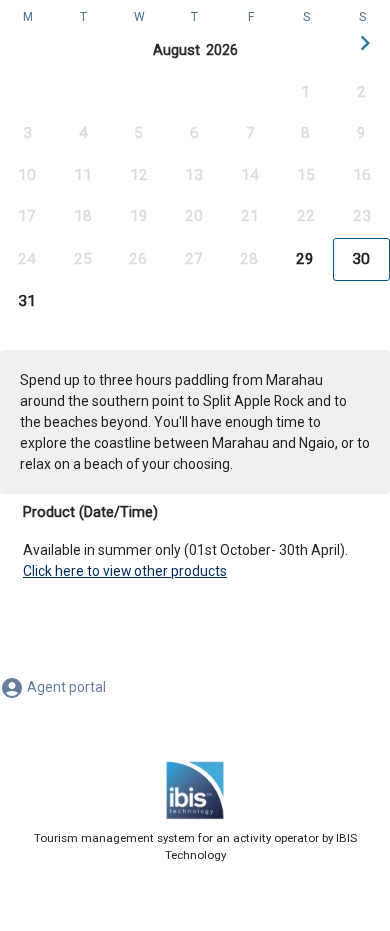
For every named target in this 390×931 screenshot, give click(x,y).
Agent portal (65, 687)
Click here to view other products (125, 571)
